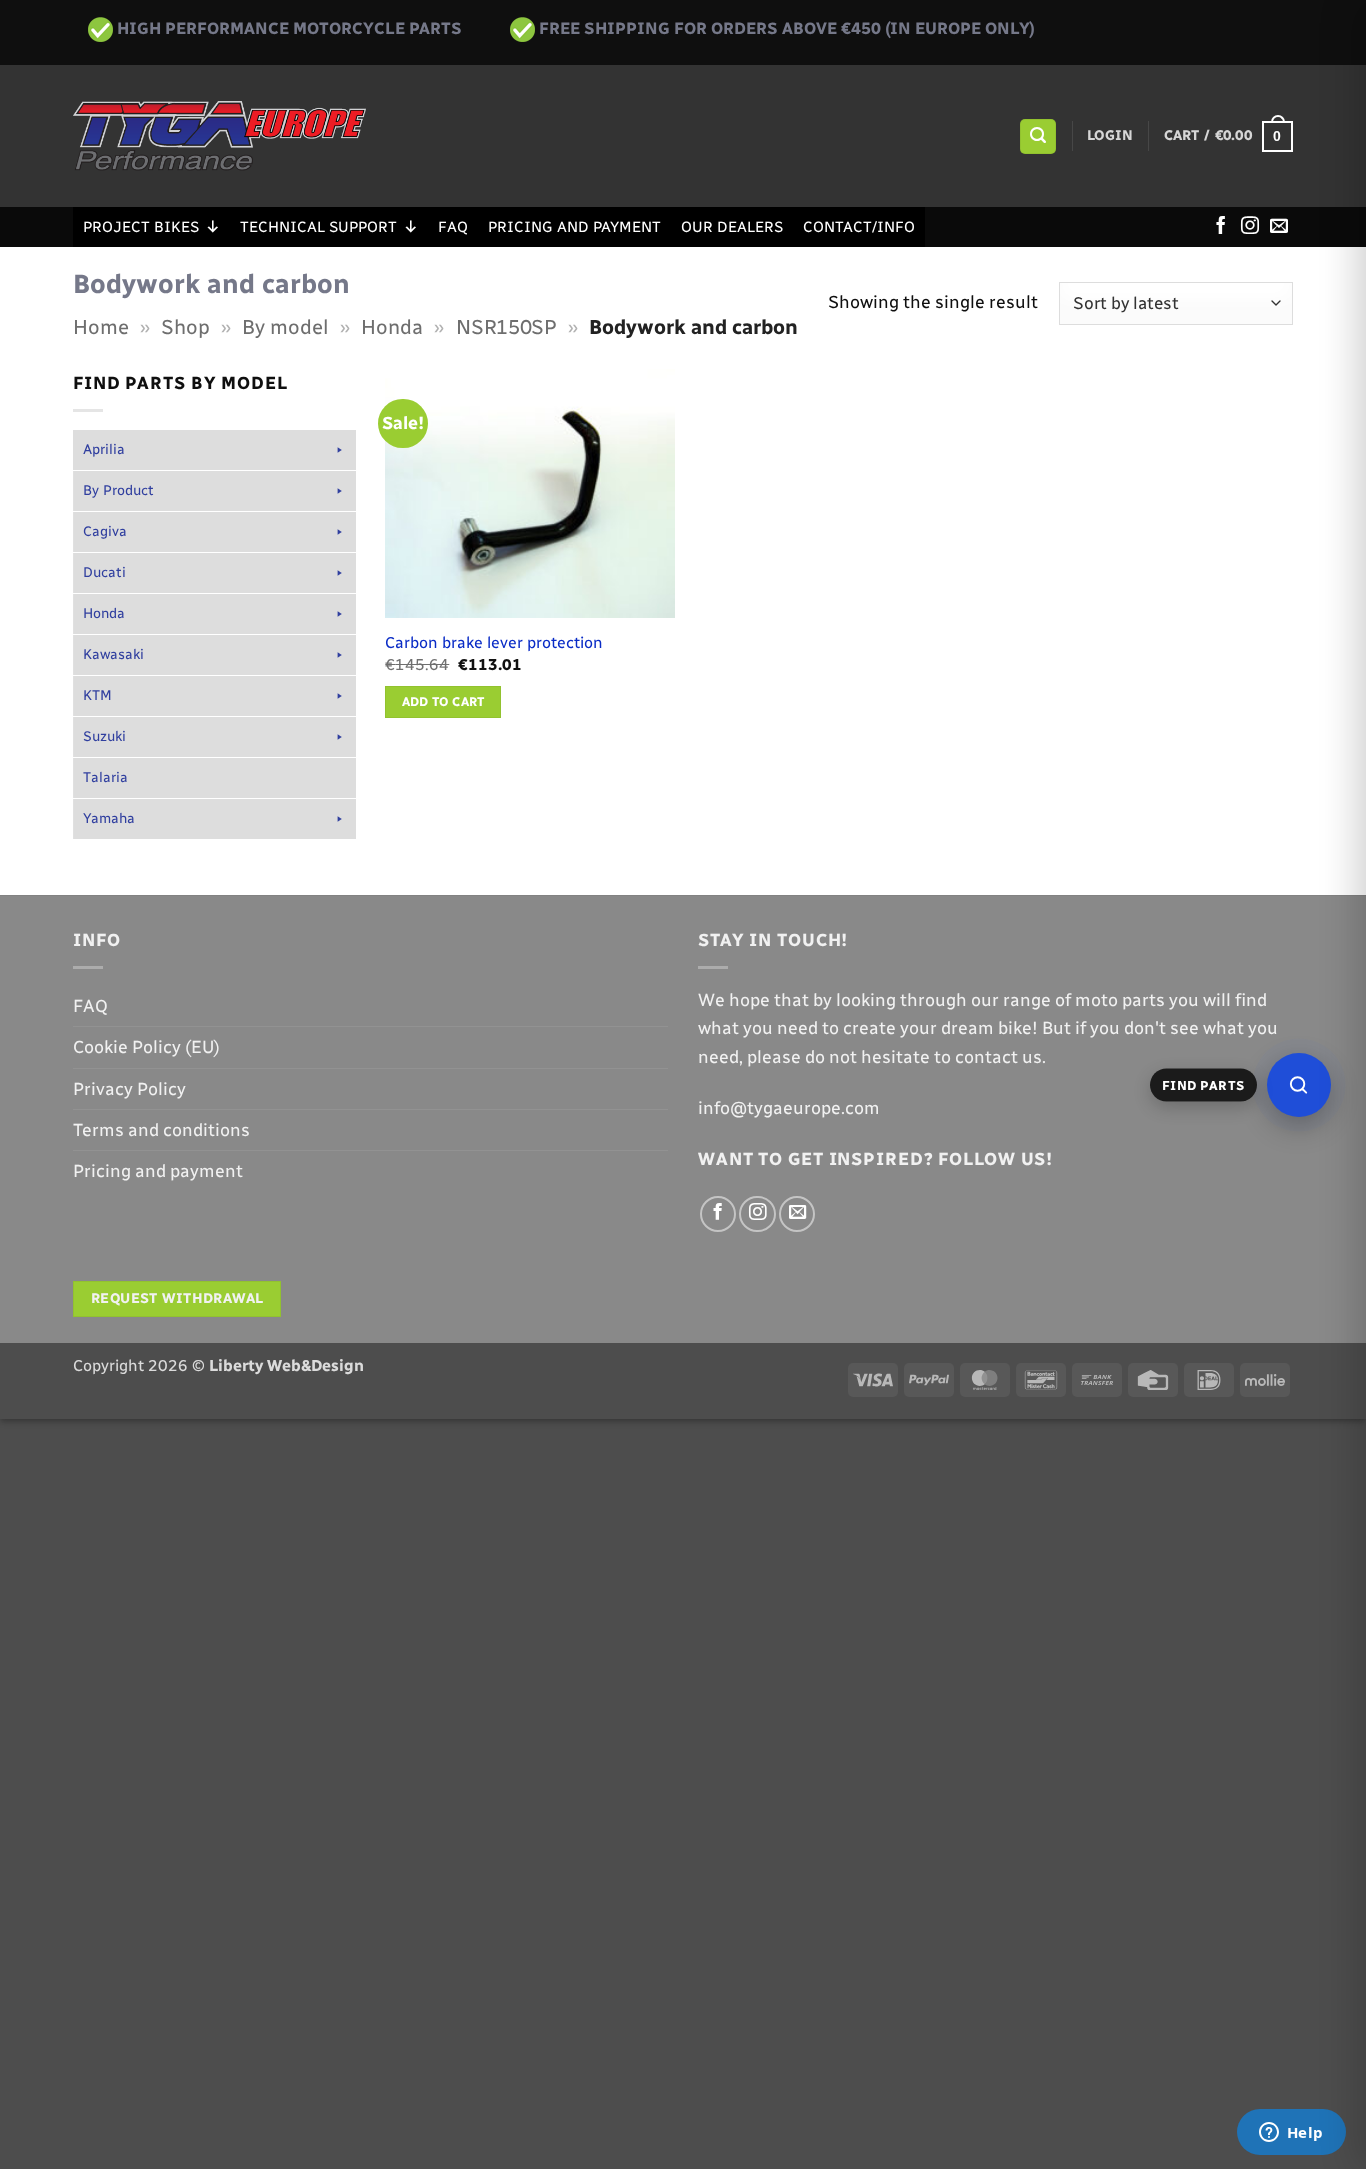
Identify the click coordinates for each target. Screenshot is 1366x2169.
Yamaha (109, 818)
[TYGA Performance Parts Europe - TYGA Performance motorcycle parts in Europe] (219, 136)
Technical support (318, 227)
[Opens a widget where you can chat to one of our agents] (1291, 2134)
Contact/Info (859, 227)
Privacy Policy (129, 1088)
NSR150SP (506, 327)
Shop (185, 327)
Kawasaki (113, 654)
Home (101, 327)
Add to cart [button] (443, 701)
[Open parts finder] (1299, 1085)
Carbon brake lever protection (494, 642)
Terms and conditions (161, 1129)
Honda (392, 327)
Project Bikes (141, 227)
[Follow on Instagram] (1250, 227)
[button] (1037, 137)
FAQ (453, 227)
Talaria (105, 777)
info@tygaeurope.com (789, 1107)
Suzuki (104, 736)
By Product (118, 490)
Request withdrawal (177, 1298)
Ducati (104, 572)
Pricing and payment (574, 227)
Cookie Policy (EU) (146, 1046)
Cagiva (105, 531)
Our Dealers (732, 227)
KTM (97, 695)
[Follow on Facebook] (1221, 227)
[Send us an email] (1279, 227)
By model (285, 327)
